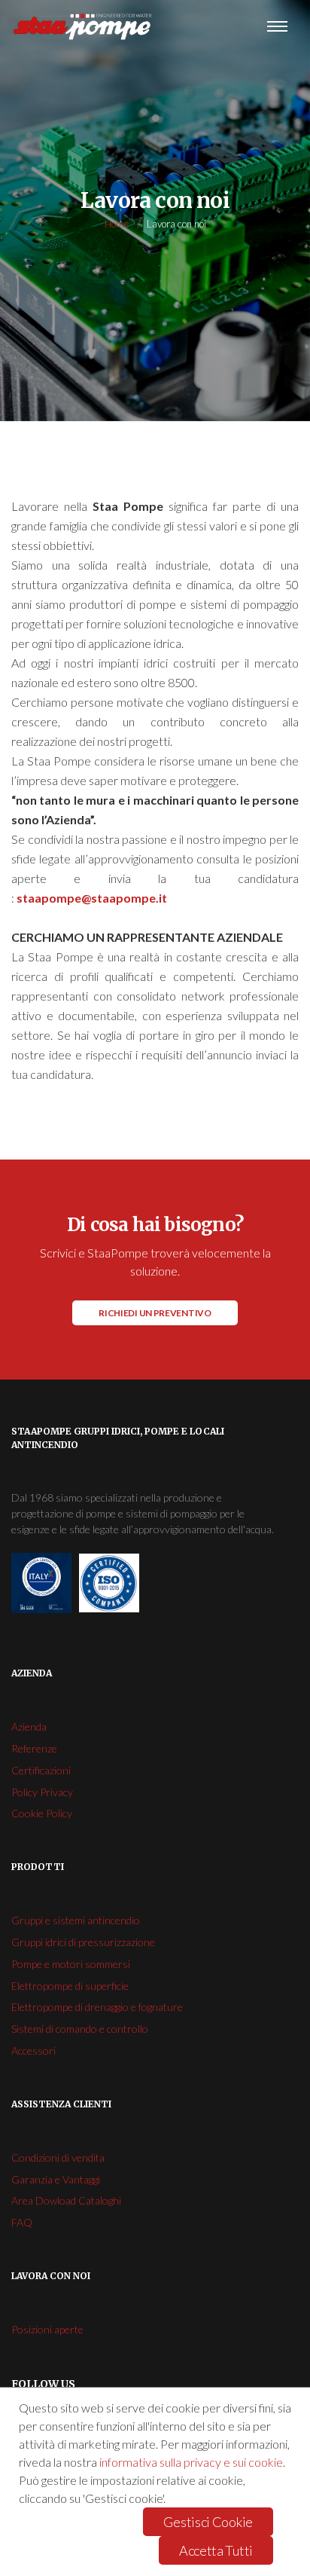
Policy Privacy (42, 1792)
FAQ (22, 2222)
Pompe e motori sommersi (71, 1964)
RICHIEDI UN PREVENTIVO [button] (155, 1313)
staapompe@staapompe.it (92, 898)
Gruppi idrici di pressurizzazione (83, 1942)
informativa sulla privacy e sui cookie (191, 2462)
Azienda (29, 1727)
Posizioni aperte (47, 2329)
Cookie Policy (42, 1813)
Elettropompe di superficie (70, 1986)
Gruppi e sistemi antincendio (76, 1920)
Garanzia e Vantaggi (56, 2179)
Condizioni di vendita (58, 2157)
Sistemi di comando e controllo (80, 2029)
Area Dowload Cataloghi (66, 2200)
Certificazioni (41, 1770)
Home (117, 224)
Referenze (34, 1748)
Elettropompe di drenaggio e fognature (97, 2007)
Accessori (33, 2050)
